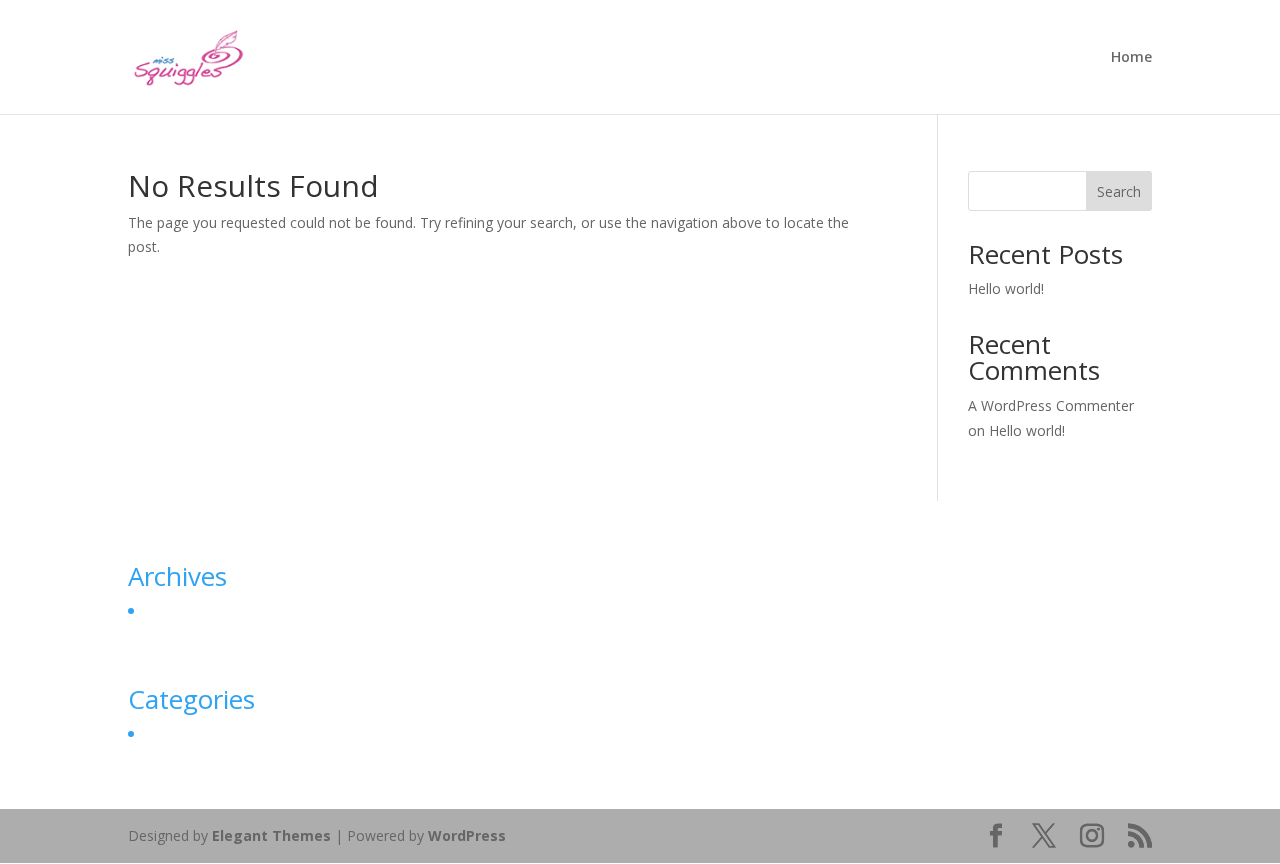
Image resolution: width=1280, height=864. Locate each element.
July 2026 (171, 610)
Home (1131, 58)
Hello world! (1006, 288)
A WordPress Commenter (1051, 405)
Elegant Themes (271, 835)
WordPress (467, 835)
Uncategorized (189, 733)
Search (1119, 191)
